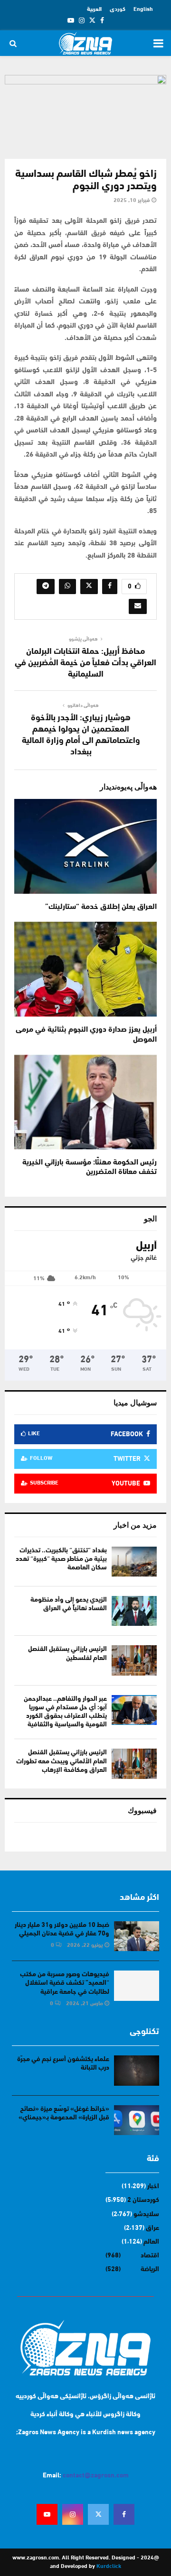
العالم (151, 2242)
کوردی (118, 9)
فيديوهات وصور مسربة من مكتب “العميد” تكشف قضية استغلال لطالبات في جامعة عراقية (65, 1983)
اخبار (153, 2186)
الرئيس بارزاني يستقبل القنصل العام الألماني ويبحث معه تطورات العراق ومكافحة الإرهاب (62, 1761)
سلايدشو (146, 2214)
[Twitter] (98, 2514)
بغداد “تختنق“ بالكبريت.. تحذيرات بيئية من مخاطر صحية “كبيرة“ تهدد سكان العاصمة (61, 1559)
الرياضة (150, 2269)
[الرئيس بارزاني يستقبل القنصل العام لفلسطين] (134, 1660)
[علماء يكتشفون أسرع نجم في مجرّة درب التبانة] (137, 2070)
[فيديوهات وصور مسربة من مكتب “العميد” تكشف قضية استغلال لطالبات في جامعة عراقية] (137, 1985)
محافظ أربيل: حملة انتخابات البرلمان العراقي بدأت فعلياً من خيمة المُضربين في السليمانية (85, 663)
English (143, 9)
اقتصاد (150, 2256)
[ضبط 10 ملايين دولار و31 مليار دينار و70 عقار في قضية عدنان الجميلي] (137, 1936)
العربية (94, 9)
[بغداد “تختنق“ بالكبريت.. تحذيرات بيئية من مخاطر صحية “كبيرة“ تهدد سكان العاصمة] (134, 1562)
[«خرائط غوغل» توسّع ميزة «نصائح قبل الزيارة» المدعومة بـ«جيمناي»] (137, 2120)
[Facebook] (124, 2514)
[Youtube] (47, 2514)
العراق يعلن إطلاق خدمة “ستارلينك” (101, 907)
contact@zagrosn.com (96, 2476)
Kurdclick (109, 2567)
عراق (152, 2228)
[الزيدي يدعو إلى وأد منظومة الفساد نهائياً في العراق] (134, 1611)
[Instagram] (73, 2514)
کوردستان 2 (143, 2200)
